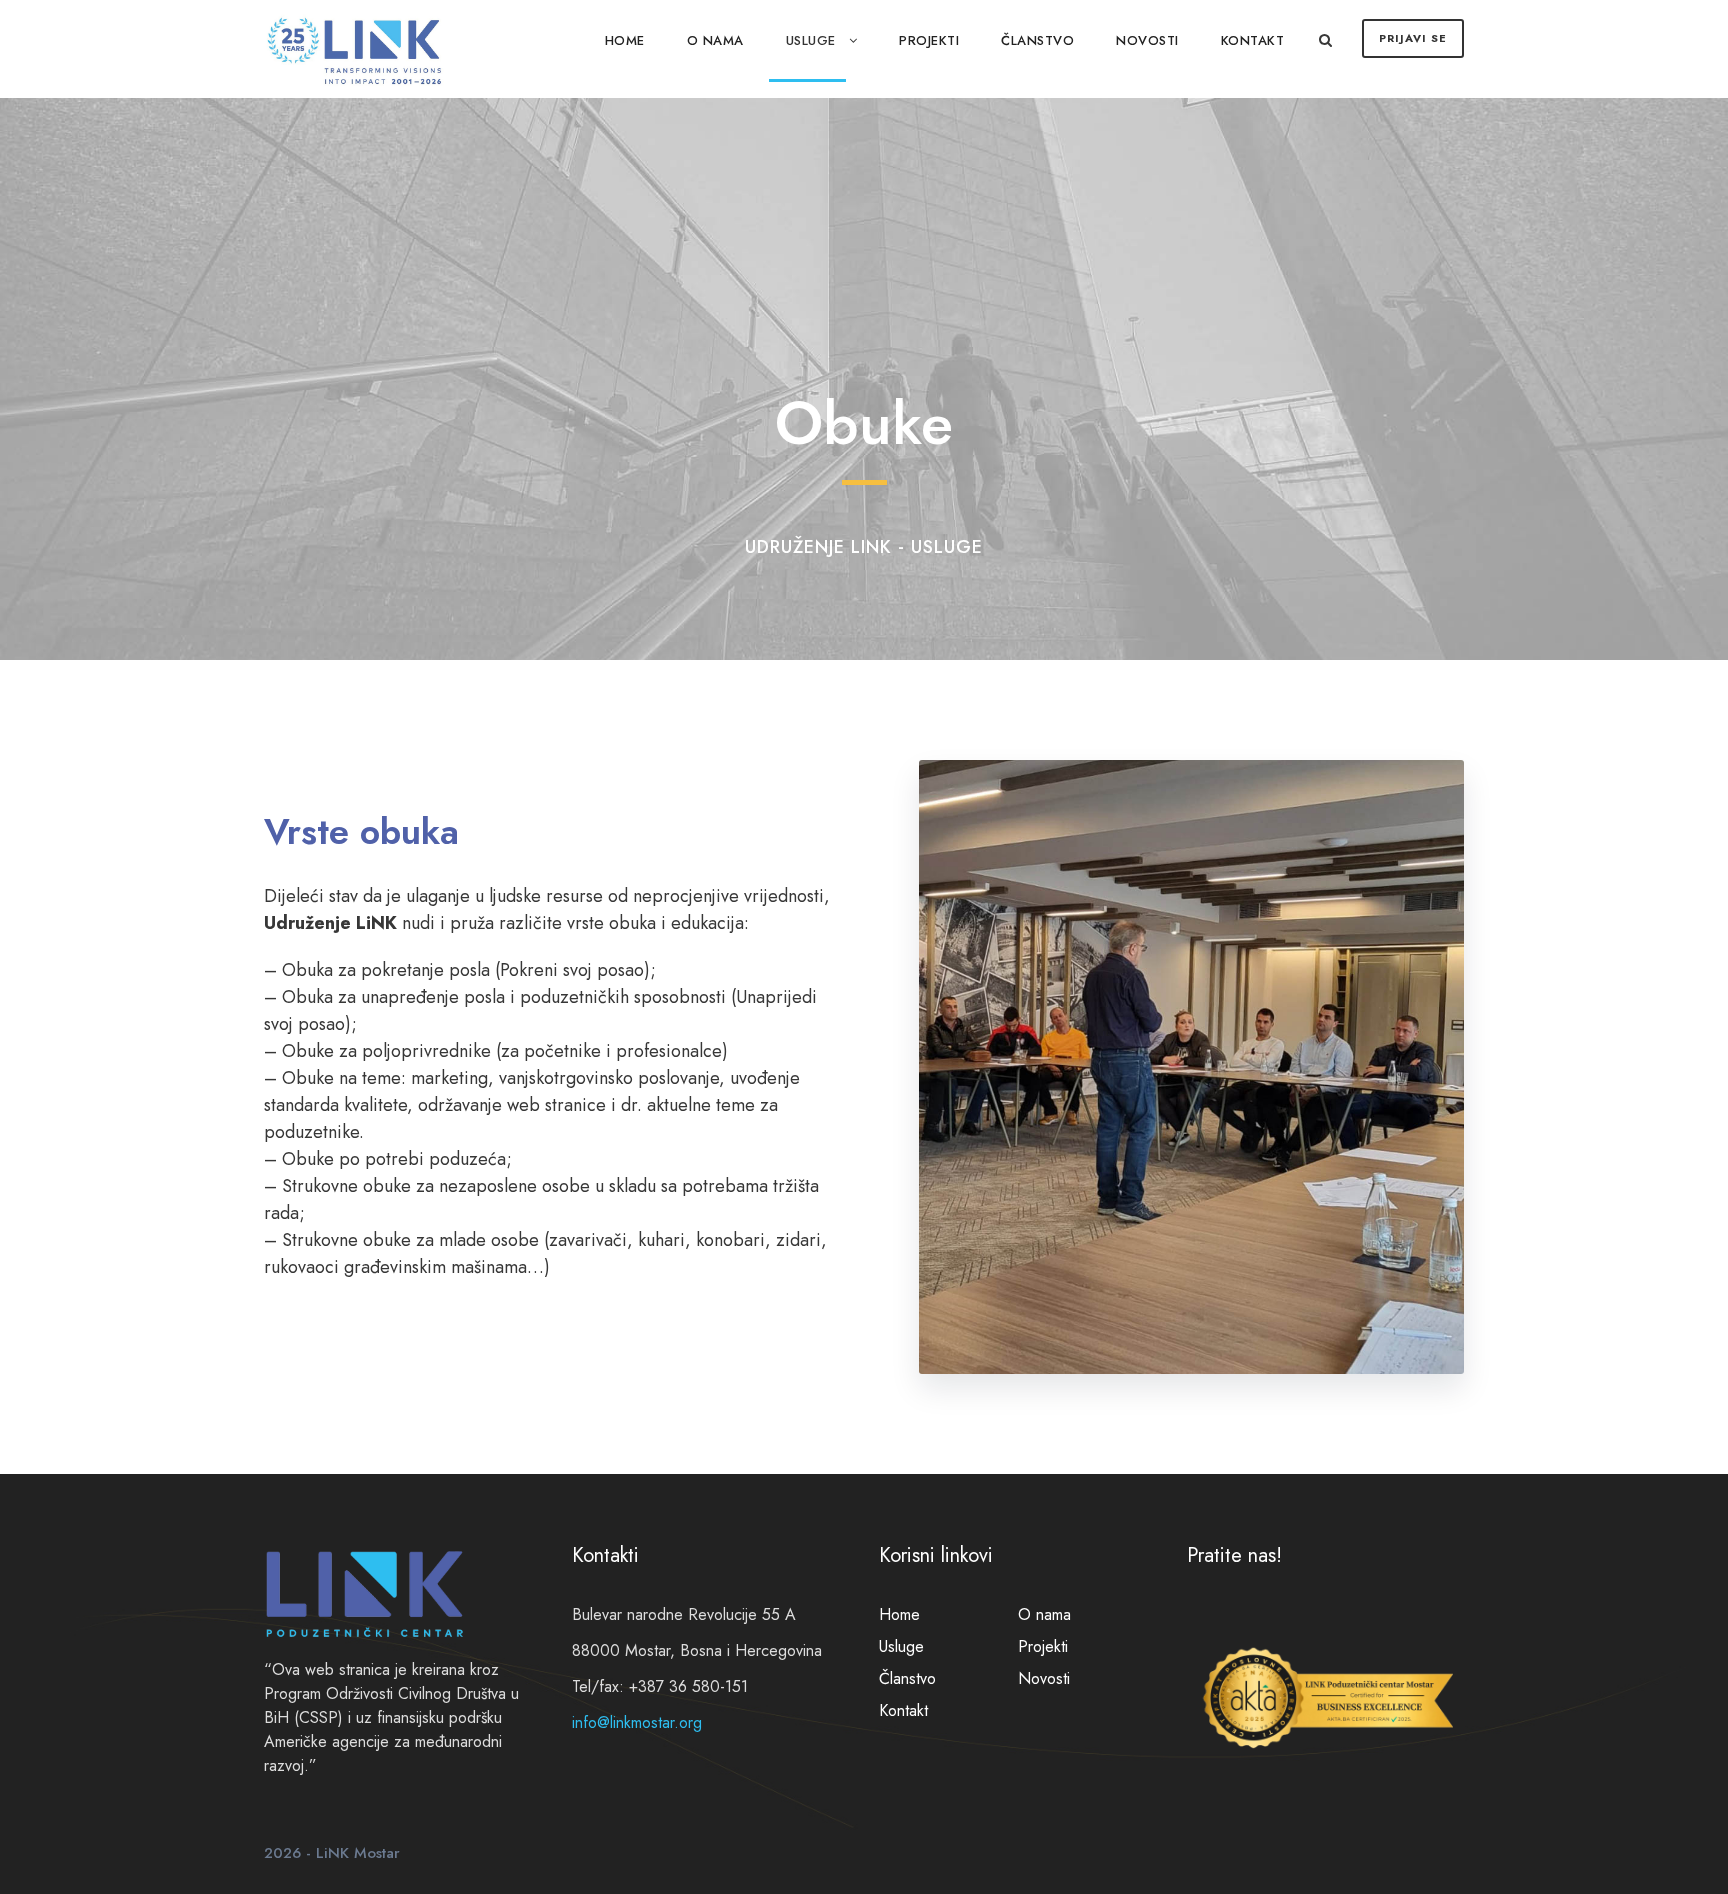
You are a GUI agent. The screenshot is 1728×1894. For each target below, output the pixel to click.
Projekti (929, 40)
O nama (715, 40)
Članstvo (1037, 40)
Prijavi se (1413, 38)
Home (625, 40)
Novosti (1147, 40)
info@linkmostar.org (637, 1722)
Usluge (811, 40)
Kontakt (1253, 40)
